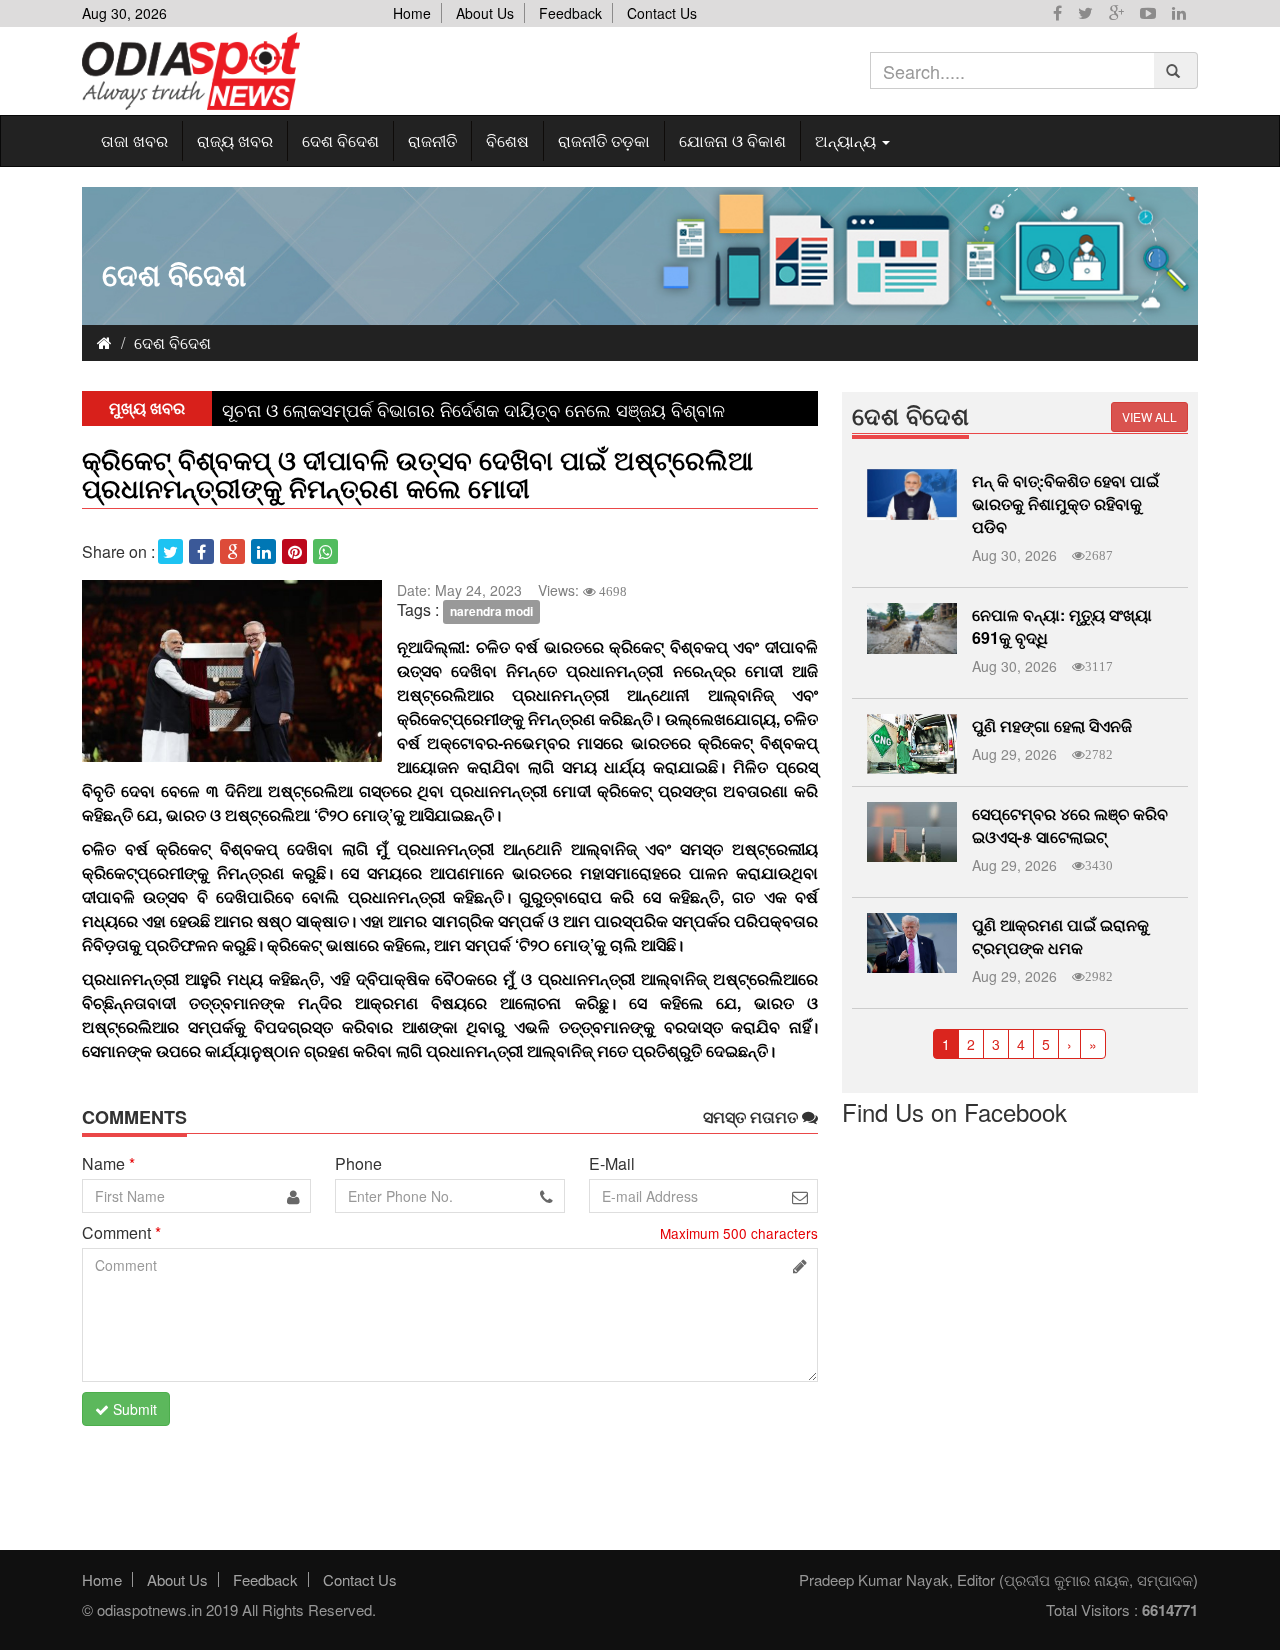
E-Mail (612, 1164)
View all (1149, 416)
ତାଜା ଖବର (134, 140)
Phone (358, 1164)
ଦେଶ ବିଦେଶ (340, 140)
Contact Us (662, 13)
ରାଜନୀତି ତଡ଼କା (604, 140)
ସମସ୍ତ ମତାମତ (752, 1117)
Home (412, 13)
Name (108, 1164)
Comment (121, 1233)
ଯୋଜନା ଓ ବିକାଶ (732, 140)
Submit (133, 1409)
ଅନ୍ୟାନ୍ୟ (847, 140)
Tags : (418, 610)
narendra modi (491, 611)
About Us (485, 13)
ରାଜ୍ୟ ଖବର (235, 140)
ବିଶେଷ (507, 140)
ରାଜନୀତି (432, 140)
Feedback (570, 13)
